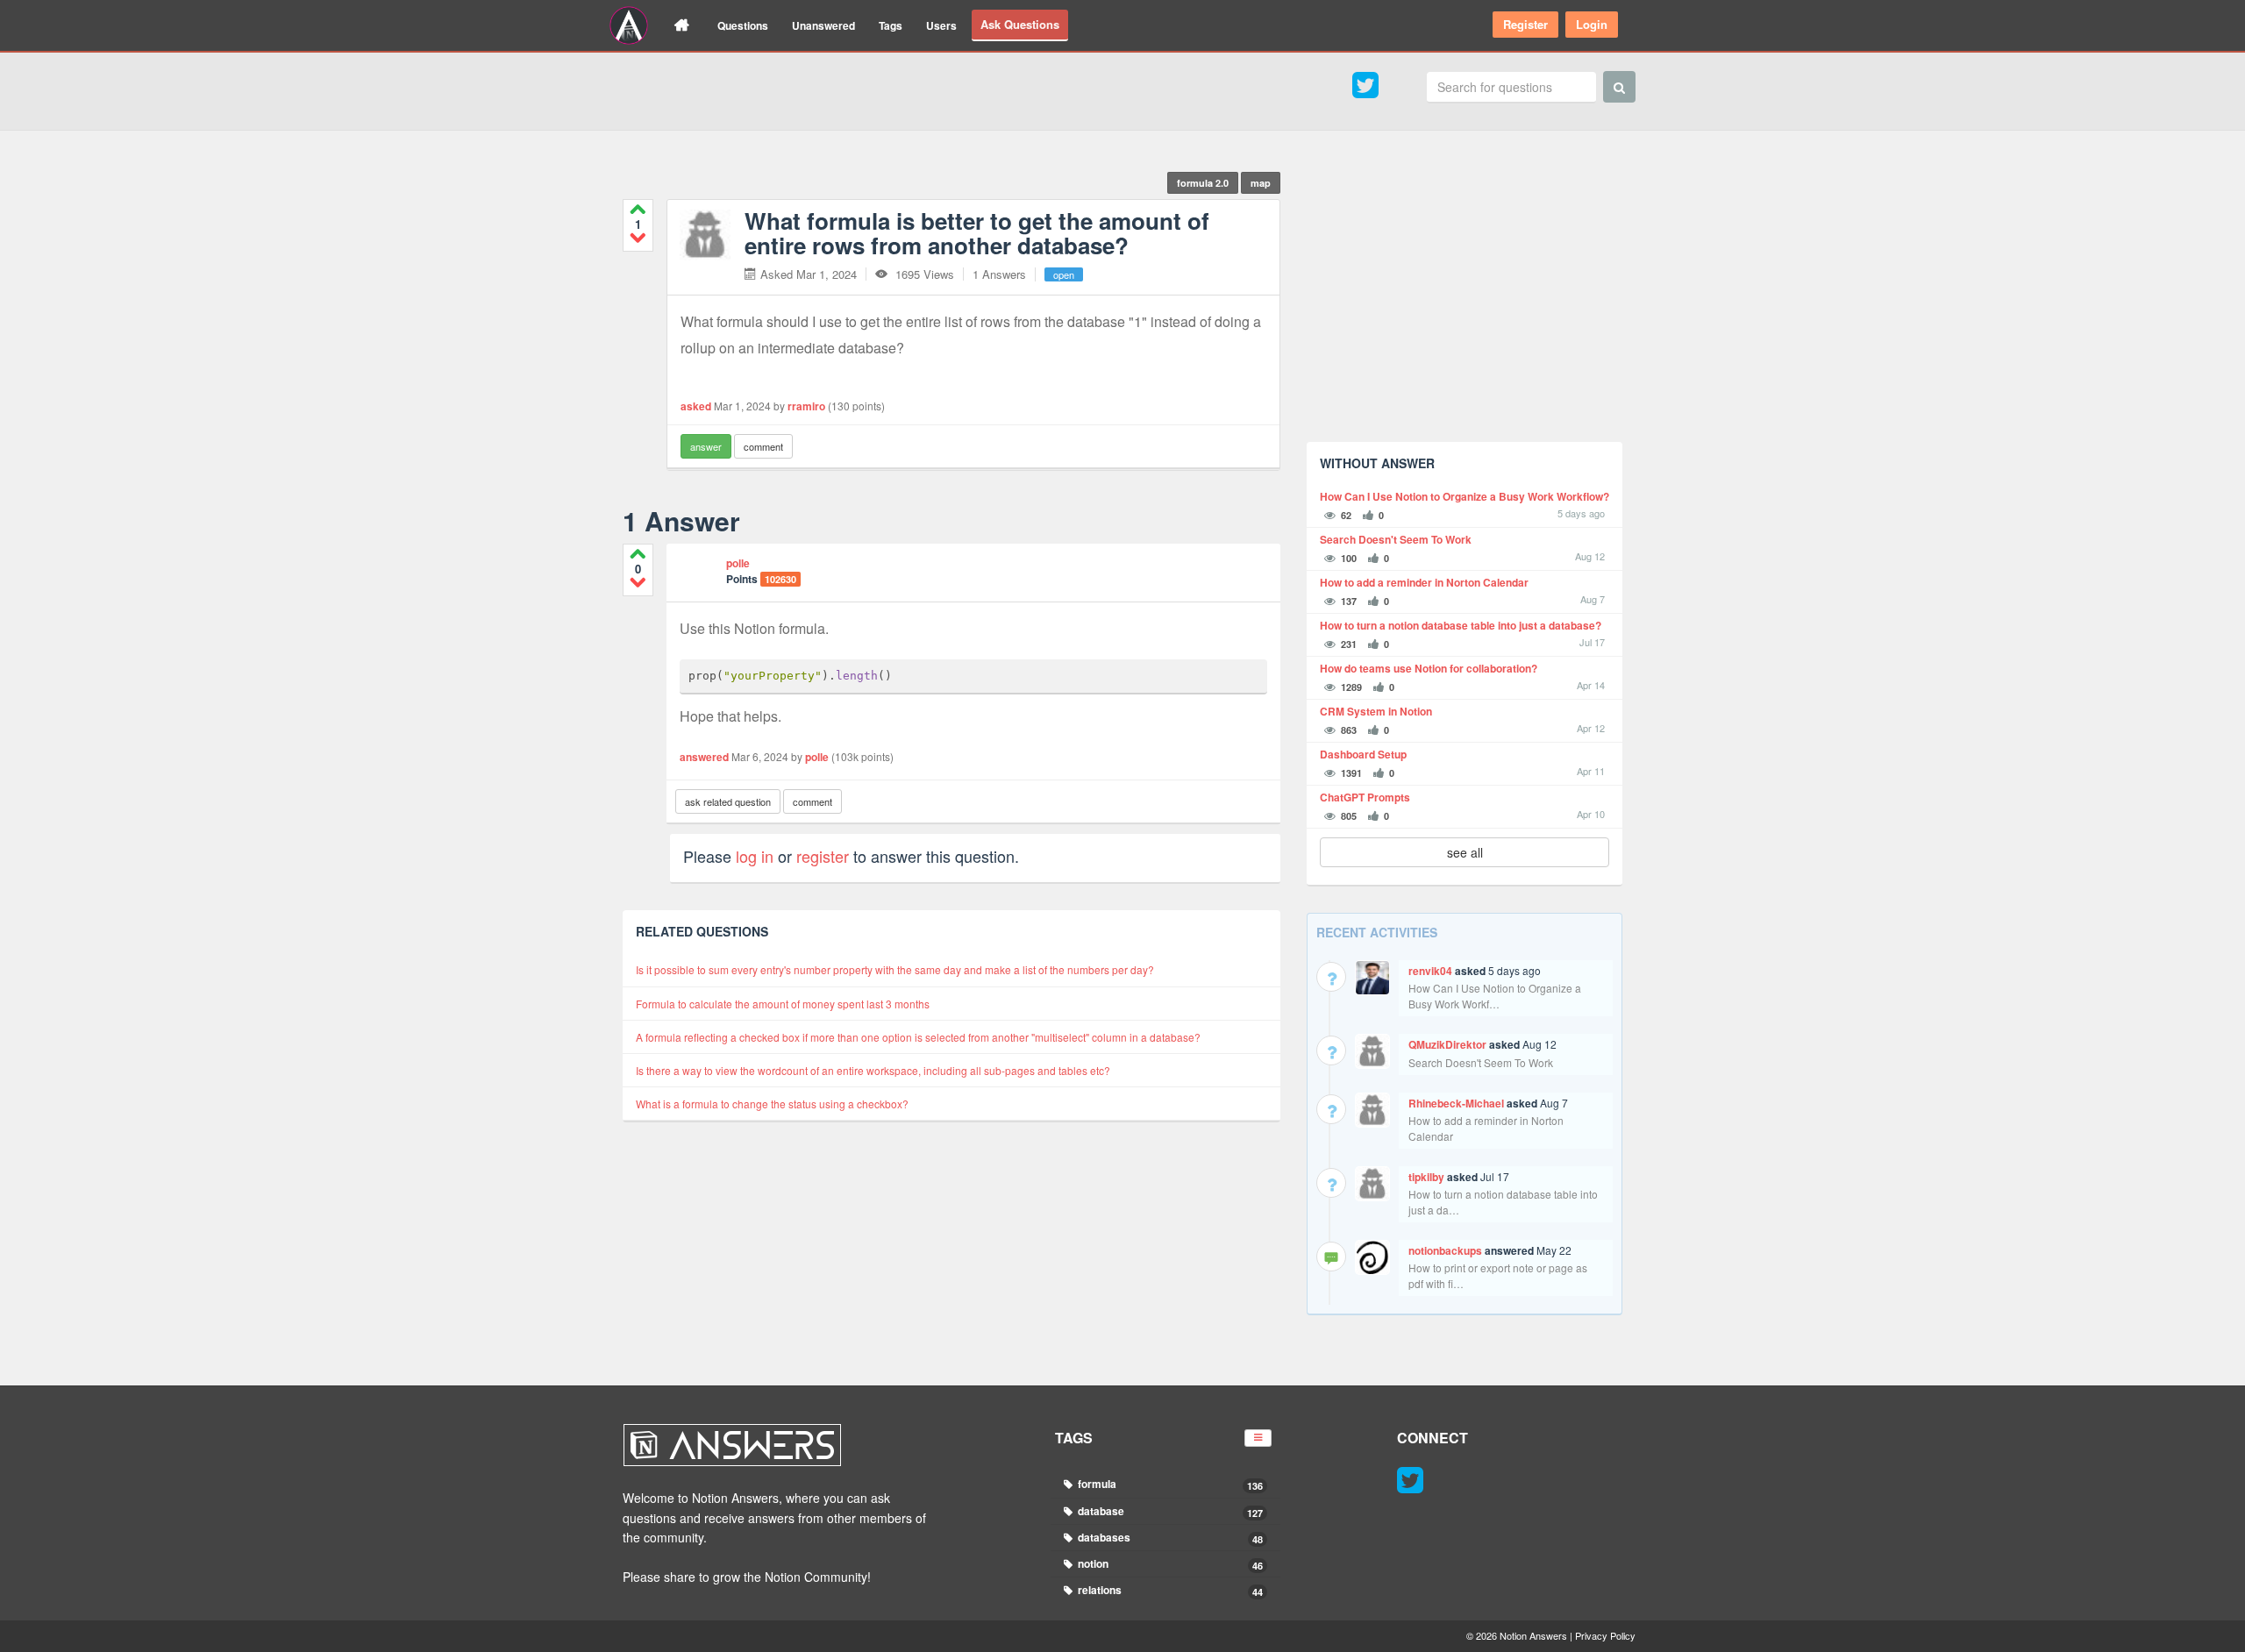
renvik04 (1430, 971)
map (1261, 183)
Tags (891, 25)
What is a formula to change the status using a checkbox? (772, 1104)
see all (1465, 852)
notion (1169, 1564)
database (1169, 1511)
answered (704, 757)
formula (1169, 1484)
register (823, 856)
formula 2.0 (1203, 183)
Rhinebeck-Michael (1456, 1103)
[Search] (1619, 87)
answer (706, 446)
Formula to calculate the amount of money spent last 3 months (783, 1004)
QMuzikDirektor (1447, 1044)
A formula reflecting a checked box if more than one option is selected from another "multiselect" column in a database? (918, 1037)
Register (1525, 24)
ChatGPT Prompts (1365, 798)
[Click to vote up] (638, 209)
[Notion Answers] (629, 25)
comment (763, 446)
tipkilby (1426, 1177)
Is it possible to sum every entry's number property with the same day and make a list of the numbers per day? (895, 969)
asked (696, 406)
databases (1169, 1538)
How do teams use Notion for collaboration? (1429, 669)
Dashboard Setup (1363, 755)
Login (1592, 24)
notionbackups (1445, 1250)
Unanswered (823, 25)
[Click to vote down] (638, 237)
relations (1169, 1590)
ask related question (728, 801)
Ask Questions (1020, 24)
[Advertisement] (1465, 306)
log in (755, 856)
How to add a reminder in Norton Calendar (1424, 583)
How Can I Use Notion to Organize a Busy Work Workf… (1495, 996)
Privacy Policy (1605, 1635)
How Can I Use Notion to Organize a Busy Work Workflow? (1465, 497)
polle (738, 563)
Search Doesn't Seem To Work (1396, 540)
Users (941, 25)
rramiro (806, 406)
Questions (743, 25)
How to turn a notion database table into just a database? (1461, 626)
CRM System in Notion (1376, 712)
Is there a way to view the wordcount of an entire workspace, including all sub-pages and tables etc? (873, 1070)
